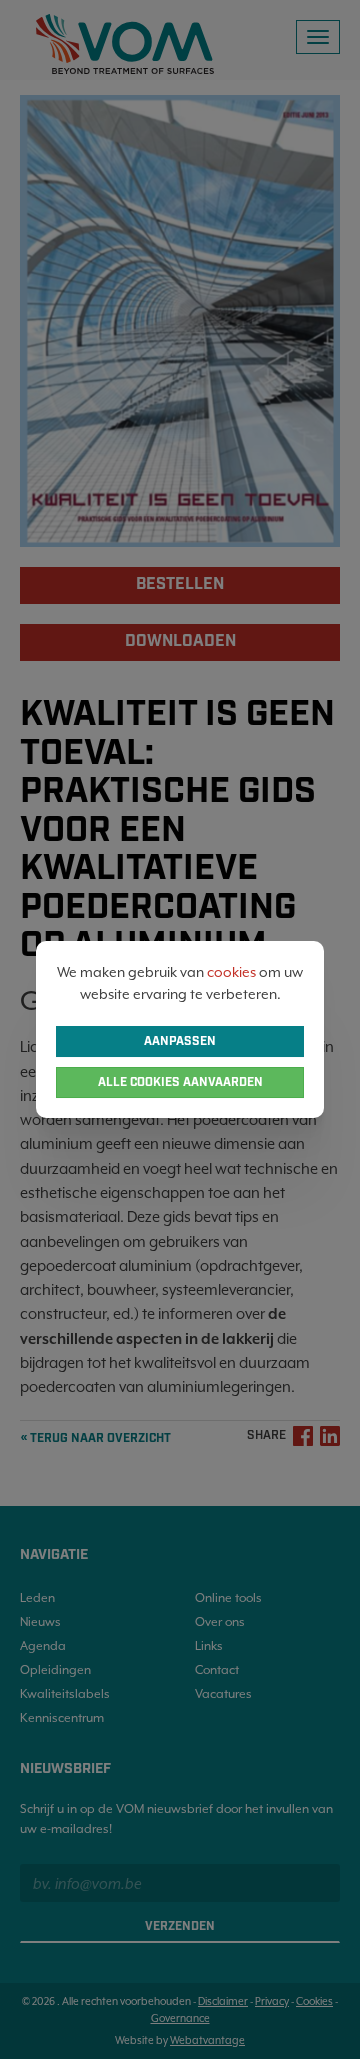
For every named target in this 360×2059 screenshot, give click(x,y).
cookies (231, 972)
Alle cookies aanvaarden (180, 1082)
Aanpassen (180, 1041)
